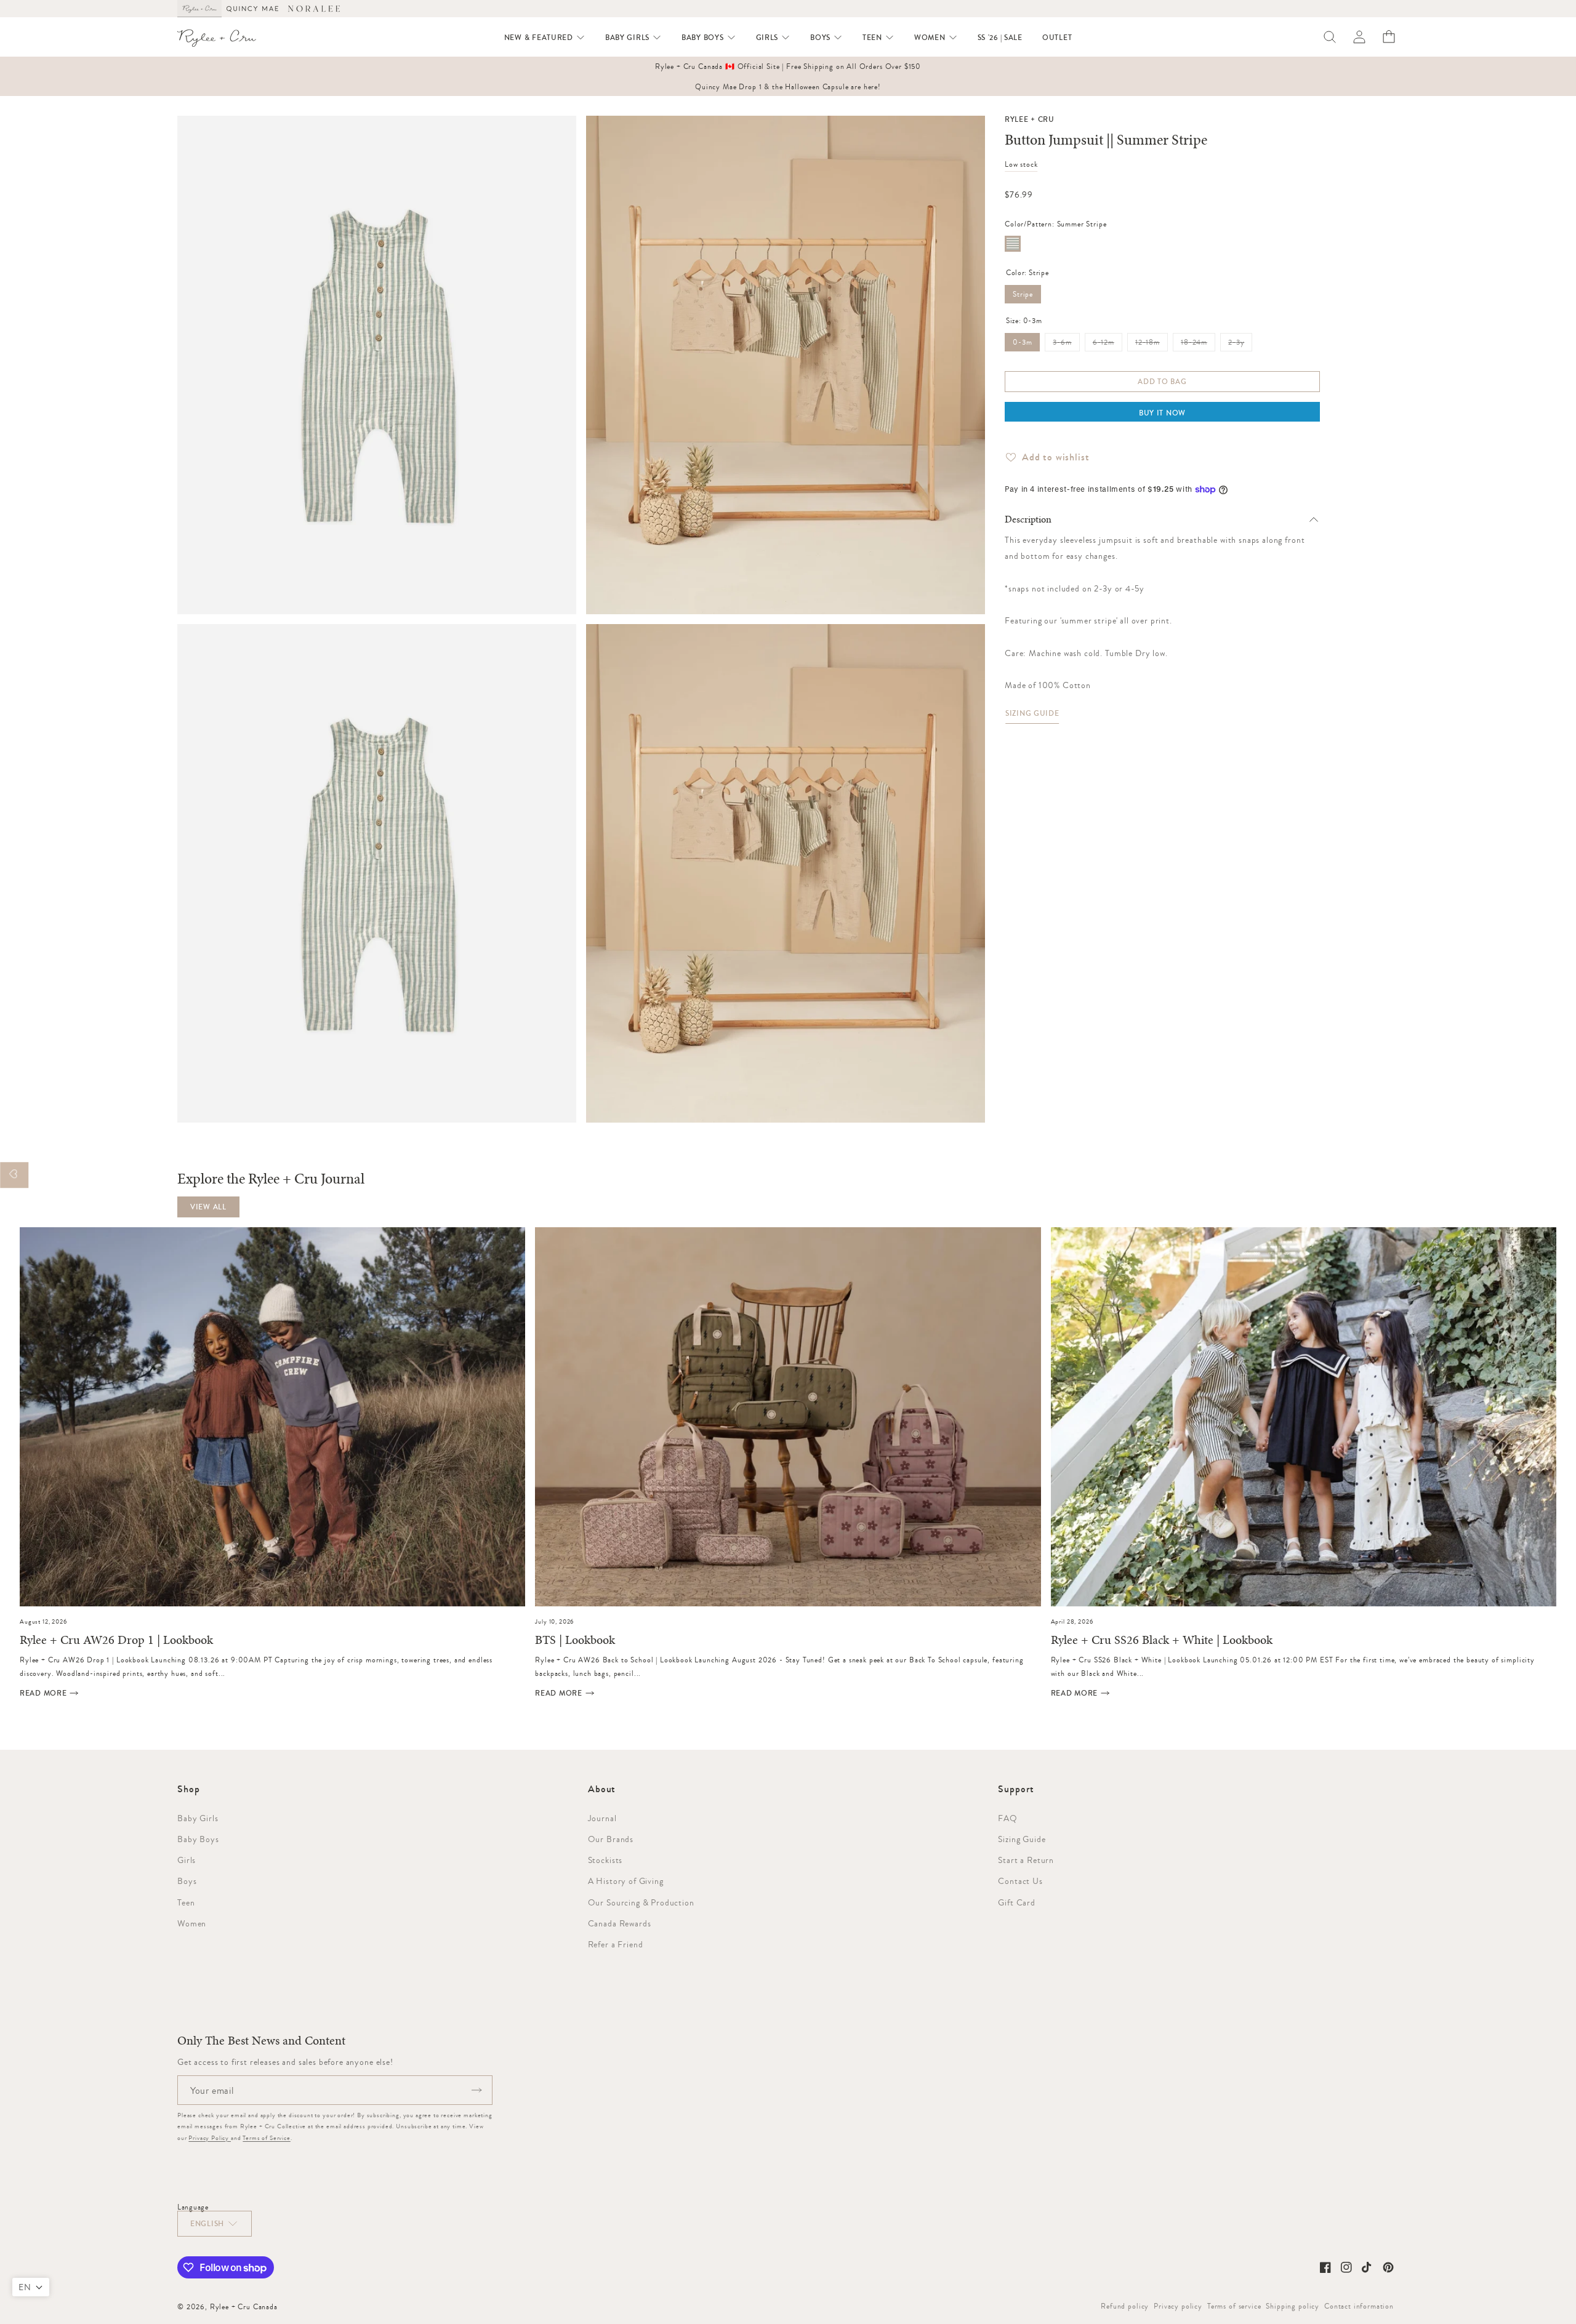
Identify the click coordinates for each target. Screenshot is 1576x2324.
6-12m (1108, 345)
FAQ (1008, 1818)
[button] (545, 38)
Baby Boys (198, 1839)
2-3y (1240, 345)
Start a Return (1026, 1860)
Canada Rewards (620, 1923)
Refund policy (1125, 2306)
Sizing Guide (1032, 713)
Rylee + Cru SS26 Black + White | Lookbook (1162, 1641)
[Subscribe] (476, 2090)
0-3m (1022, 342)
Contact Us (1020, 1881)
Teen (186, 1902)
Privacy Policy (210, 2138)
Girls (187, 1860)
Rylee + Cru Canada (244, 2307)
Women (192, 1923)
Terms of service (1234, 2306)
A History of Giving (626, 1881)
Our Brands (611, 1839)
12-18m (1152, 345)
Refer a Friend (616, 1944)
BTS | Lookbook (575, 1641)
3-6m (1066, 345)
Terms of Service (266, 2138)
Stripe (1023, 294)
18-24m (1198, 345)
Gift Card (1017, 1902)
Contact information (1359, 2306)
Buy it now (1162, 413)
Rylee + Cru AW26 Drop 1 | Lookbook (116, 1641)
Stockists (605, 1860)
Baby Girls (198, 1818)
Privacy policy (1178, 2306)
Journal (602, 1818)
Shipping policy (1293, 2306)
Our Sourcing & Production (641, 1902)
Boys (187, 1881)
